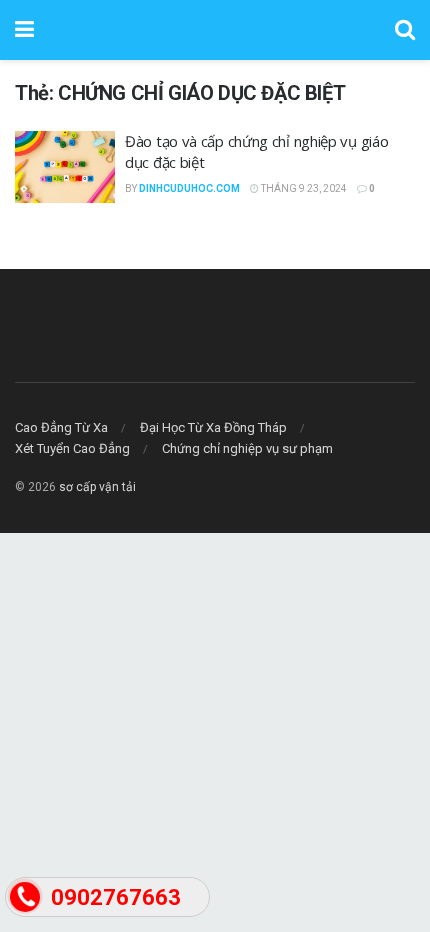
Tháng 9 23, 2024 (303, 188)
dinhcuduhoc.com (189, 188)
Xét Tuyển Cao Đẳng (72, 448)
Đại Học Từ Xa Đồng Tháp (213, 427)
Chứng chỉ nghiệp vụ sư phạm (247, 448)
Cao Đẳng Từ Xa (61, 427)
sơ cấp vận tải (97, 487)
